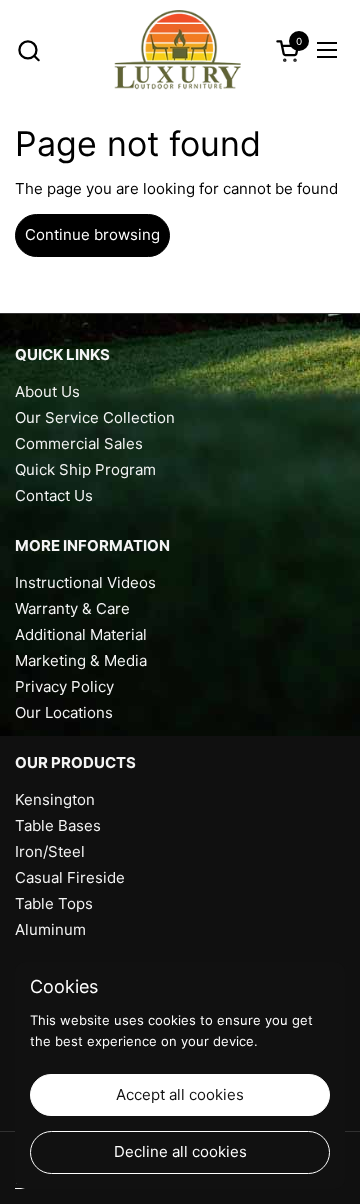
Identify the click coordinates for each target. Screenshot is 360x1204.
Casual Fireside (70, 877)
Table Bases (58, 825)
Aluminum (50, 929)
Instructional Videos (85, 582)
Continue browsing (92, 234)
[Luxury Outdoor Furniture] (177, 50)
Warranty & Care (72, 608)
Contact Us (54, 495)
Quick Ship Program (85, 469)
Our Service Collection (95, 417)
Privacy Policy (64, 686)
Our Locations (64, 712)
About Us (47, 391)
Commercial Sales (79, 443)
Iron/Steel (50, 851)
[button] (28, 50)
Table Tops (54, 903)
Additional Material (81, 634)
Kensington (55, 799)
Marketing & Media (81, 660)
